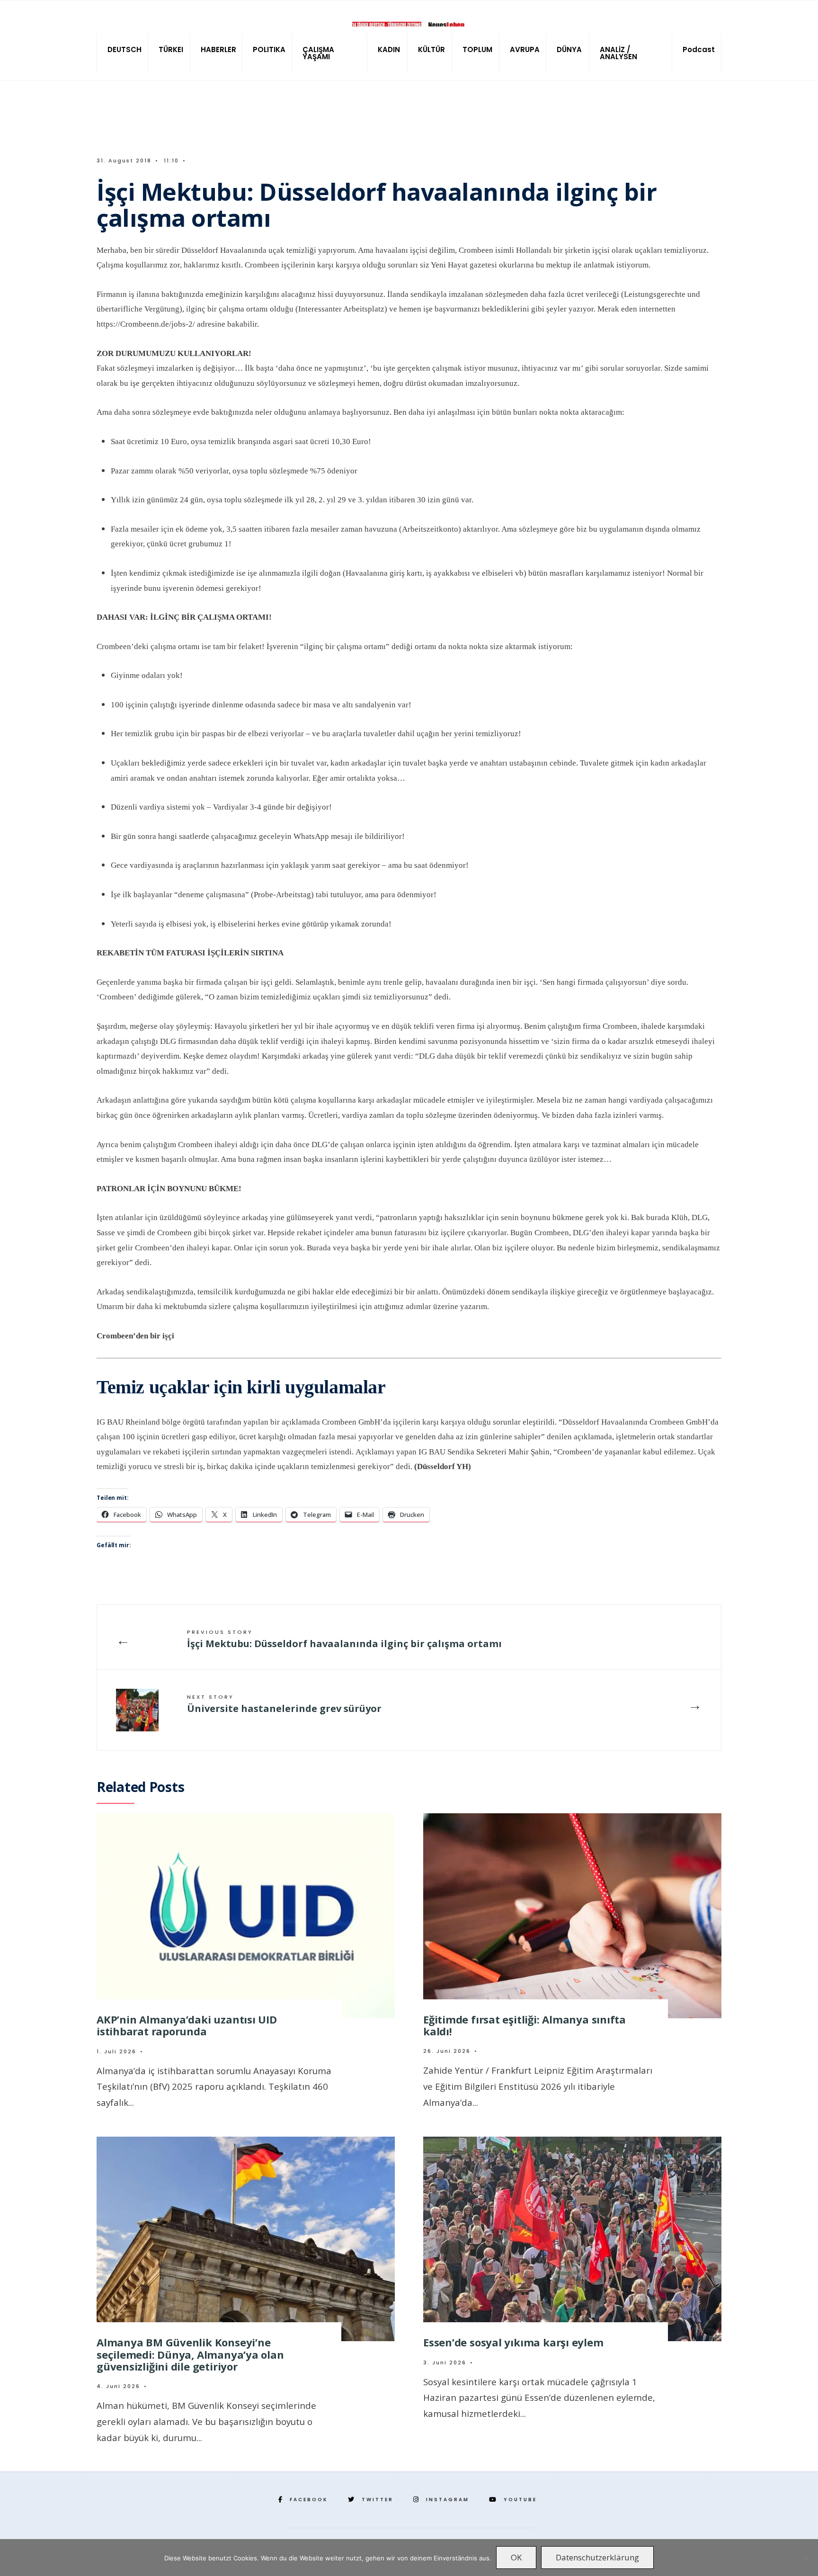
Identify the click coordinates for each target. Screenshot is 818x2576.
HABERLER (218, 49)
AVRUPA (525, 49)
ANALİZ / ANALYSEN (618, 53)
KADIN (389, 49)
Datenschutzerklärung (597, 2557)
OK (516, 2557)
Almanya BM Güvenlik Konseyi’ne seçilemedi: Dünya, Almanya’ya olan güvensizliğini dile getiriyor (190, 2354)
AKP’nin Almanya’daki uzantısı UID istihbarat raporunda (187, 2025)
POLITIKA (269, 49)
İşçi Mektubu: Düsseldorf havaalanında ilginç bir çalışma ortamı (344, 1639)
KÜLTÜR (431, 49)
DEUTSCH (124, 49)
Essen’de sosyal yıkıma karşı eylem (513, 2342)
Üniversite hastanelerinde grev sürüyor (284, 1704)
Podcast (699, 49)
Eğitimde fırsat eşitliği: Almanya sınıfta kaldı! (525, 2025)
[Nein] (806, 2558)
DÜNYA (569, 49)
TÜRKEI (171, 49)
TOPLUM (477, 49)
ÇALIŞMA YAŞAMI (318, 53)
